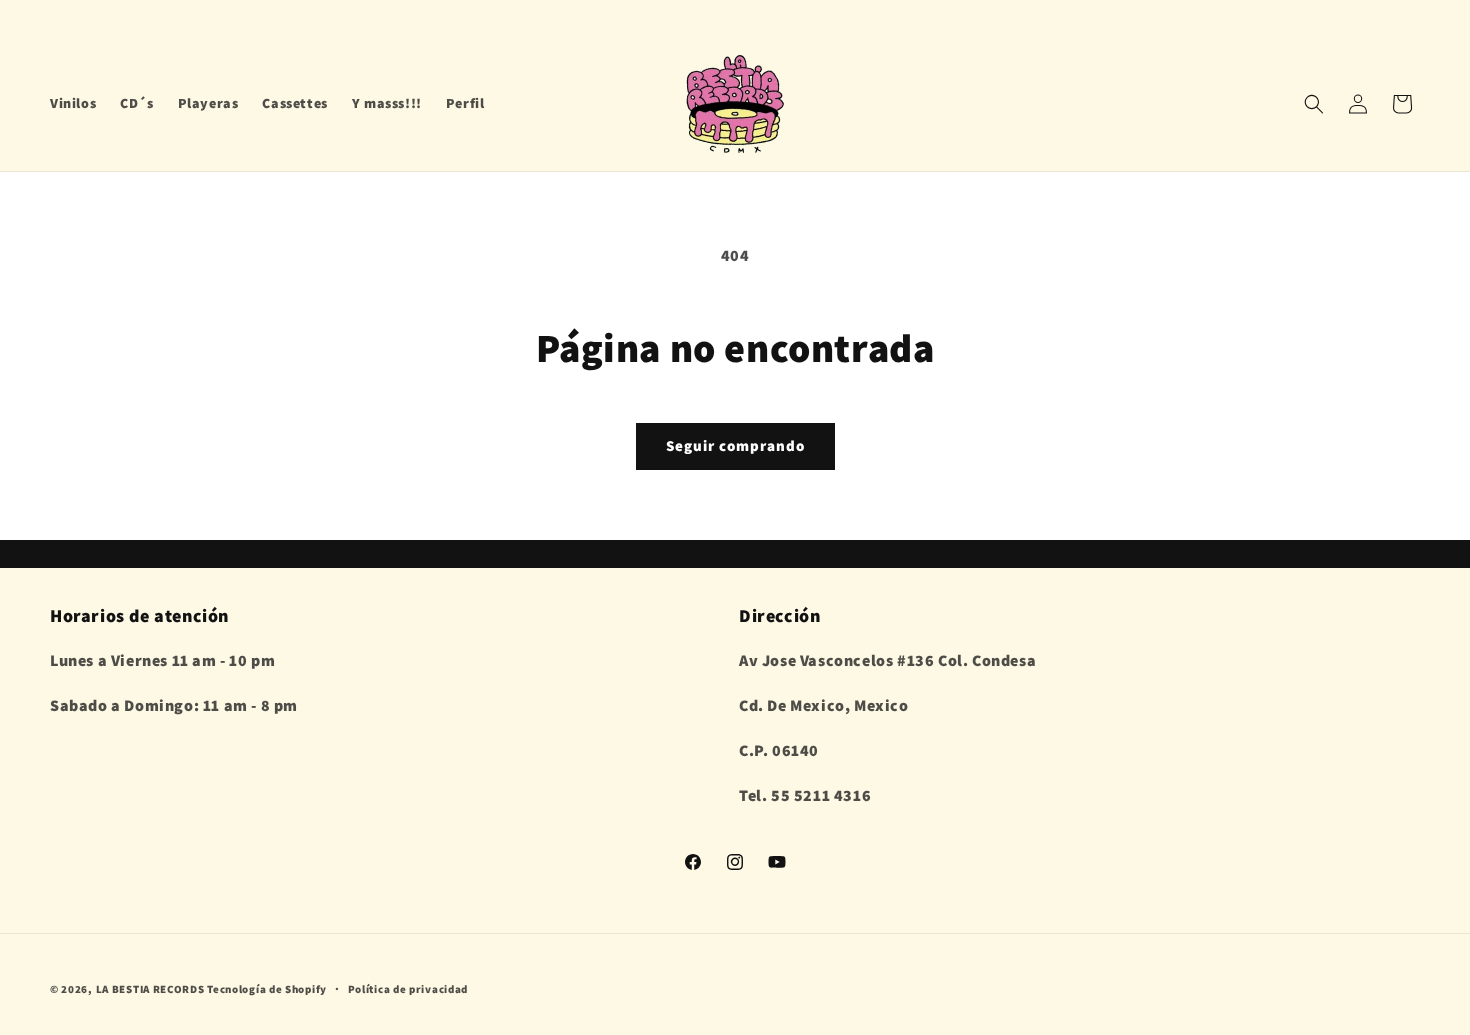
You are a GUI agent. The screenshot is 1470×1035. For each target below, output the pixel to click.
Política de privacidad (408, 988)
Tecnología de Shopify (267, 989)
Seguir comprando (735, 445)
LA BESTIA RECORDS (150, 989)
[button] (1314, 104)
